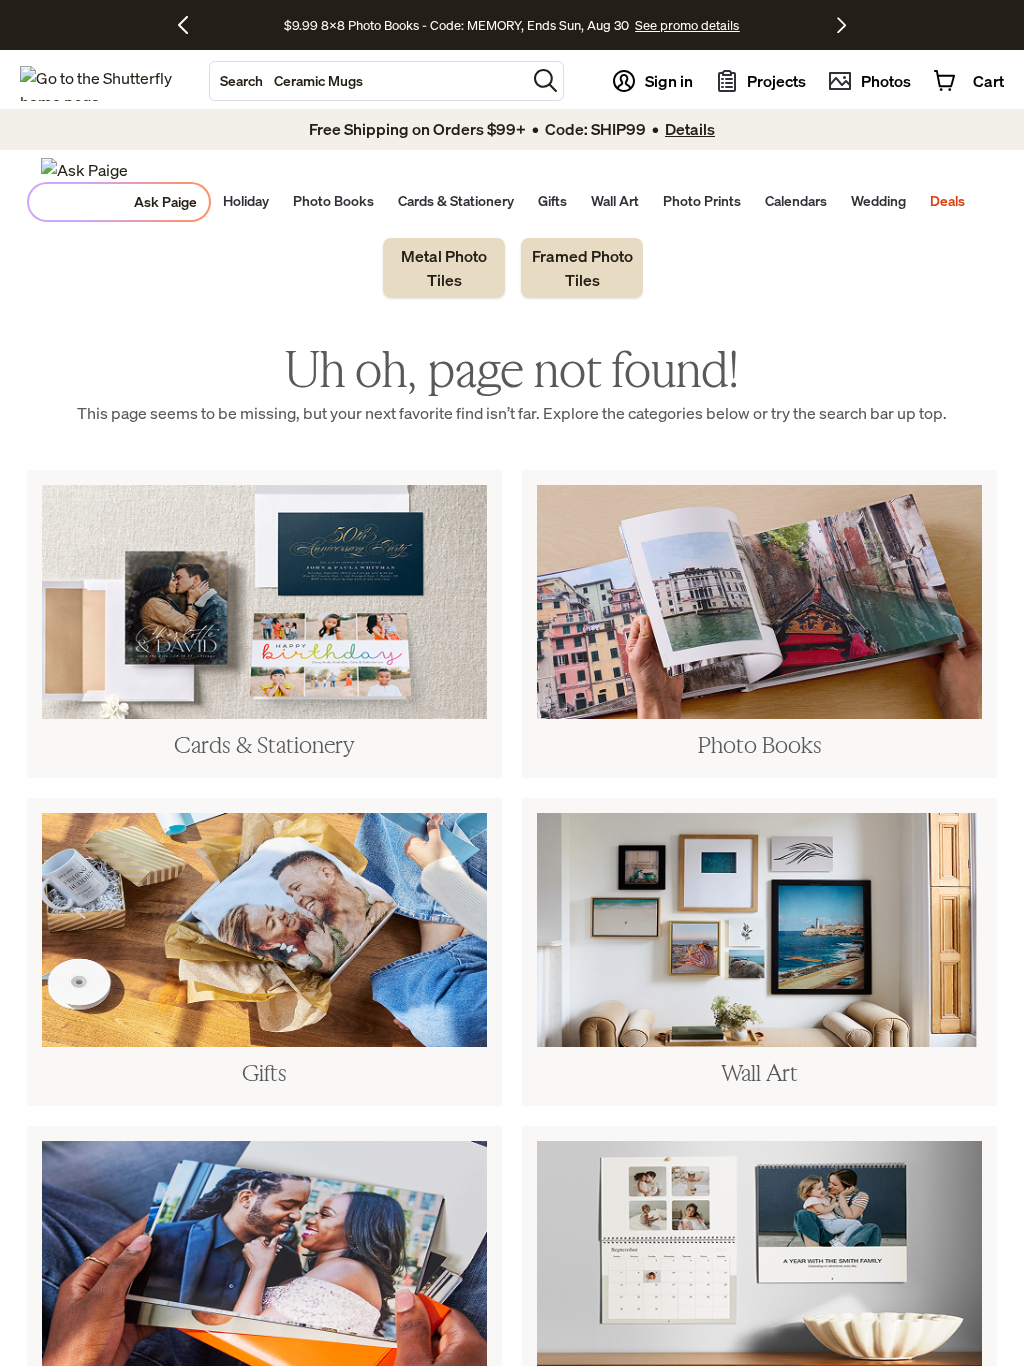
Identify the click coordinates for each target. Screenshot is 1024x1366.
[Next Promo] (841, 25)
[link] (444, 268)
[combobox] (368, 81)
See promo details (687, 25)
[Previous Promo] (190, 25)
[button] (545, 80)
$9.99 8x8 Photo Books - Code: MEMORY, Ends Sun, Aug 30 (456, 25)
